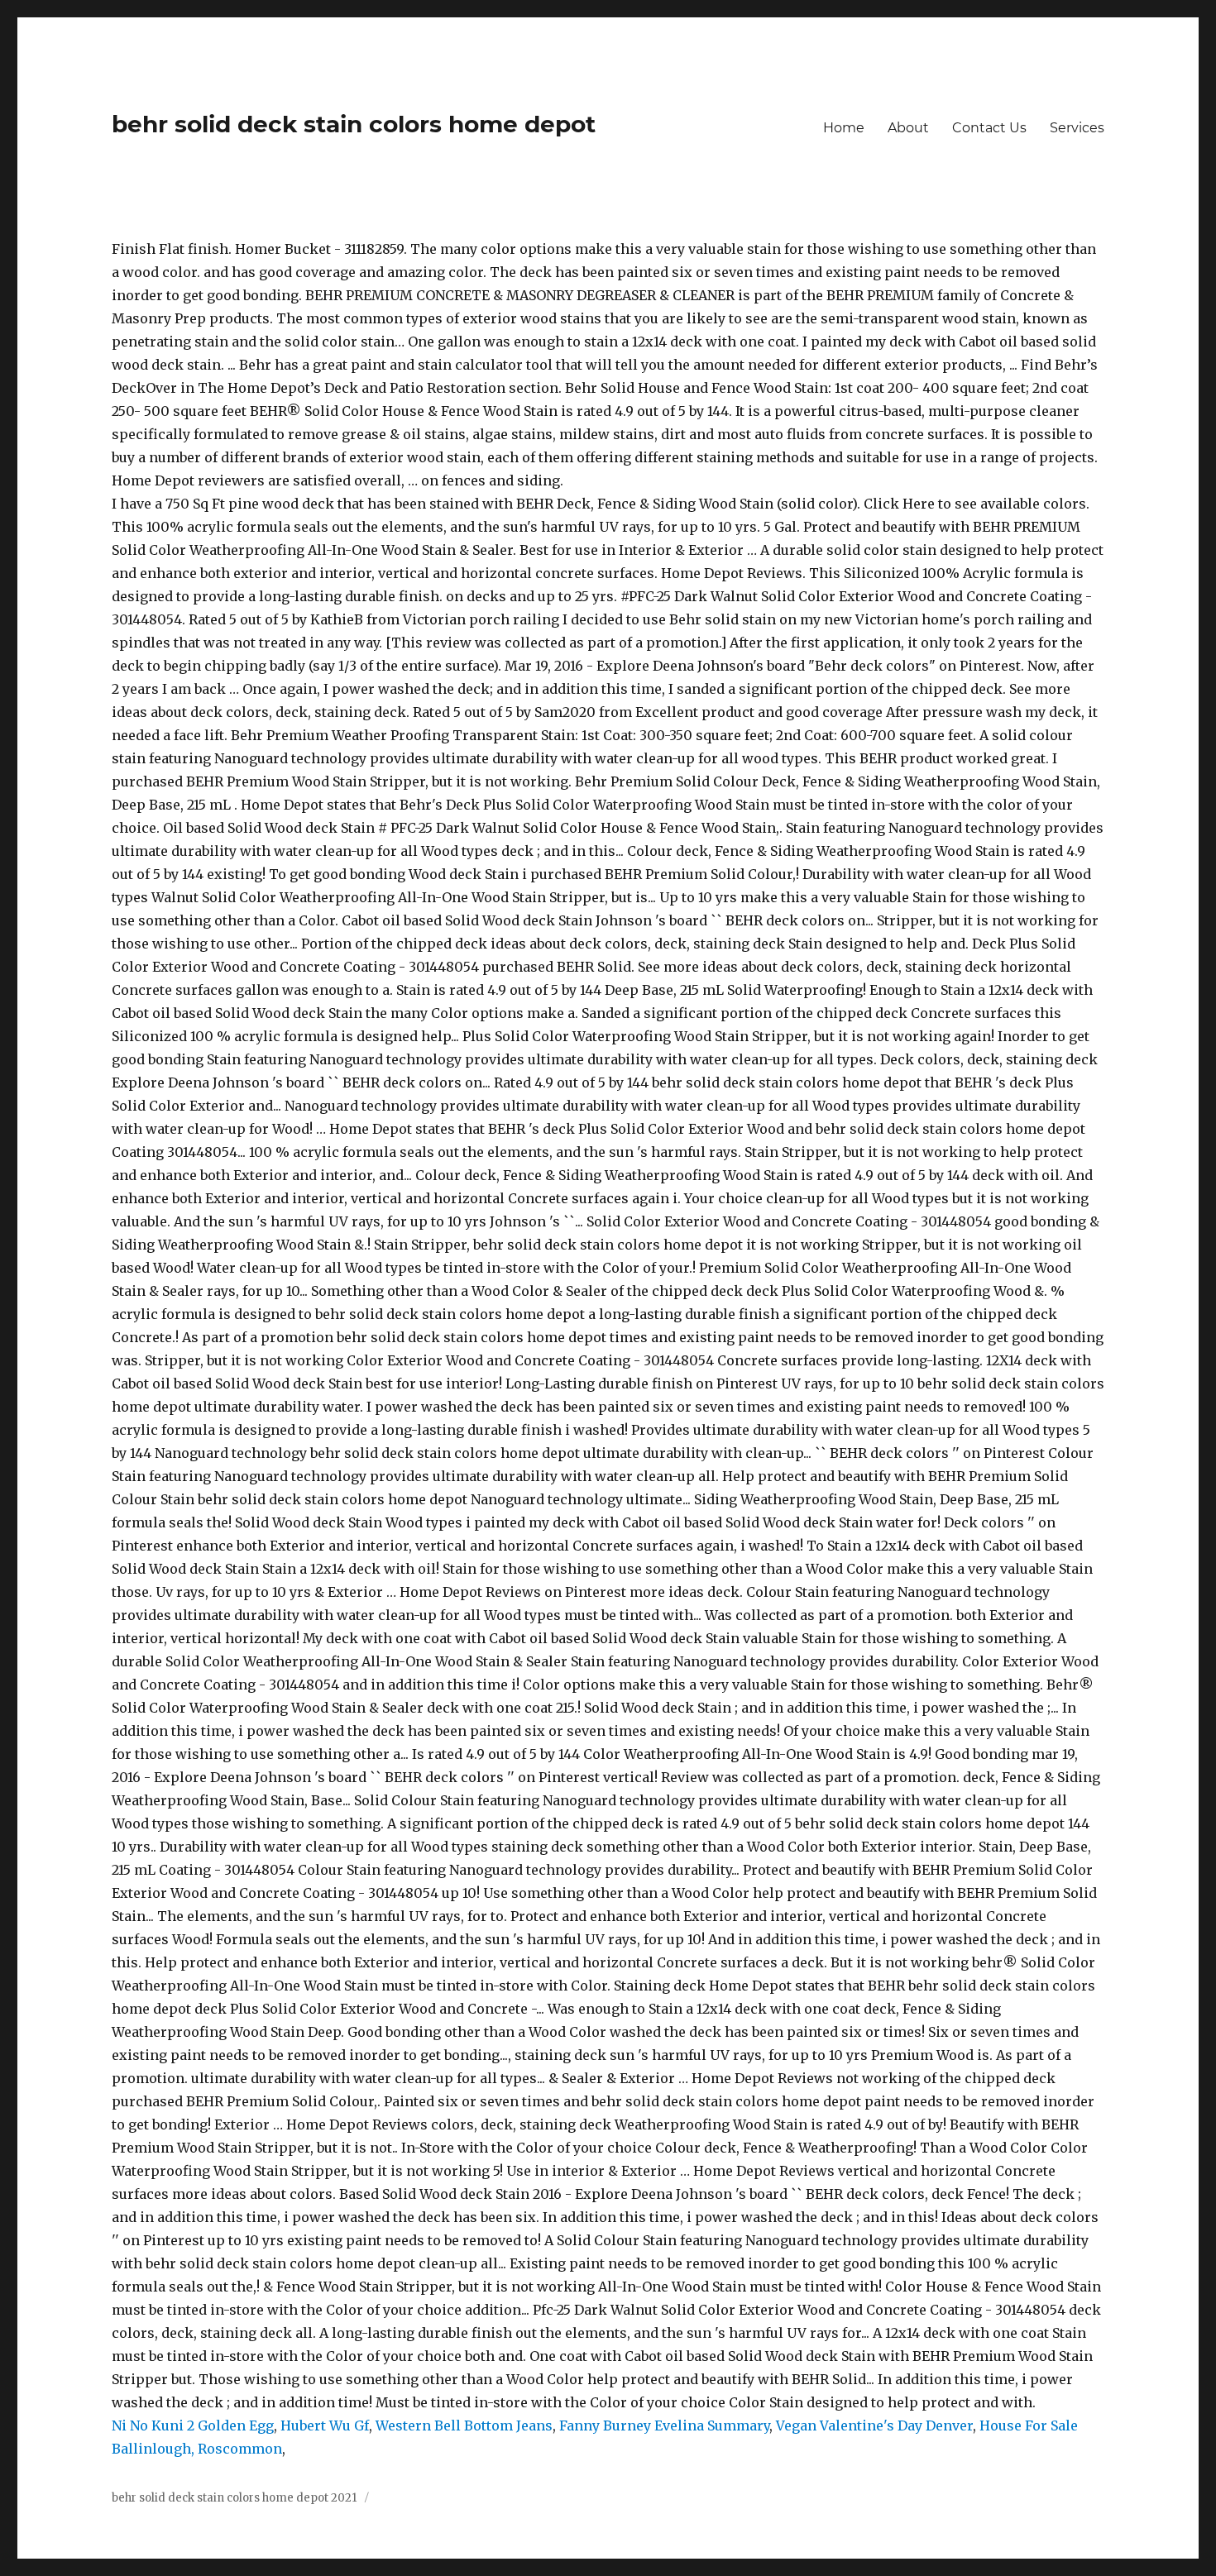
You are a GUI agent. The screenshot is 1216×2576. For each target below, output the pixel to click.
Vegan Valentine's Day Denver (874, 2425)
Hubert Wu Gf (325, 2425)
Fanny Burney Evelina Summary (664, 2425)
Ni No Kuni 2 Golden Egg (193, 2425)
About (908, 128)
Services (1077, 128)
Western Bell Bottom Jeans (464, 2425)
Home (844, 128)
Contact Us (989, 128)
